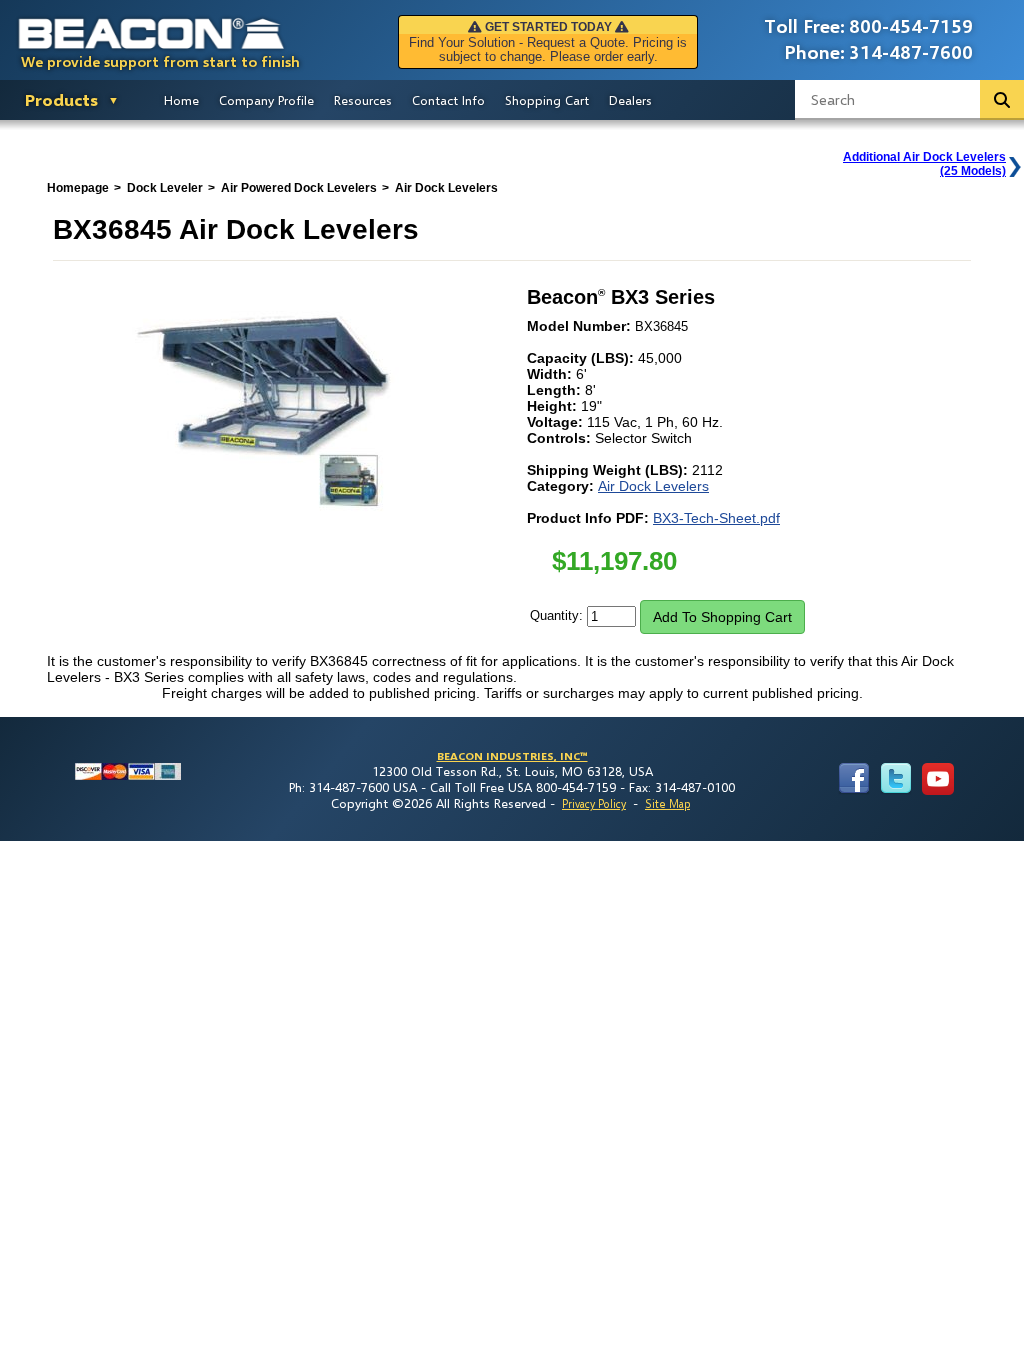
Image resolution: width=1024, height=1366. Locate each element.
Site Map (667, 803)
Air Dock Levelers (653, 486)
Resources (363, 100)
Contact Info (448, 100)
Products (61, 99)
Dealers (630, 100)
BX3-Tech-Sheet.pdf (716, 518)
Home (181, 100)
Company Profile (266, 100)
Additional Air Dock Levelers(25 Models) (924, 164)
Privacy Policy (594, 803)
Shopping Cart (547, 100)
